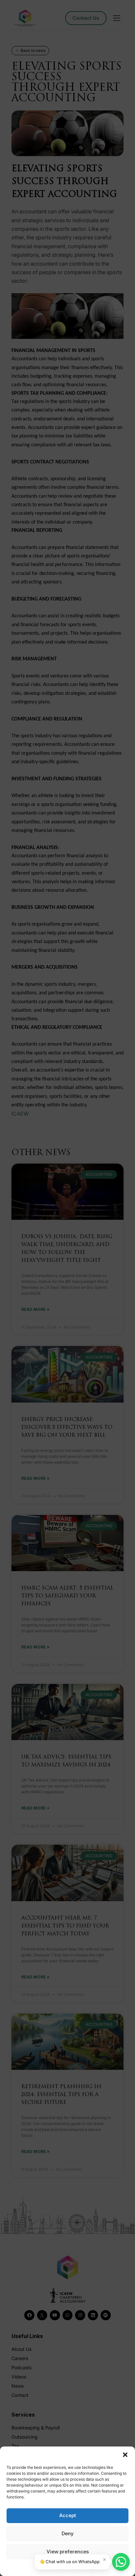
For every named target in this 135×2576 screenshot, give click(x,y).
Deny (68, 2533)
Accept (68, 2515)
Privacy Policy (80, 2567)
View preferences (68, 2552)
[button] (125, 2455)
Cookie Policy (51, 2567)
